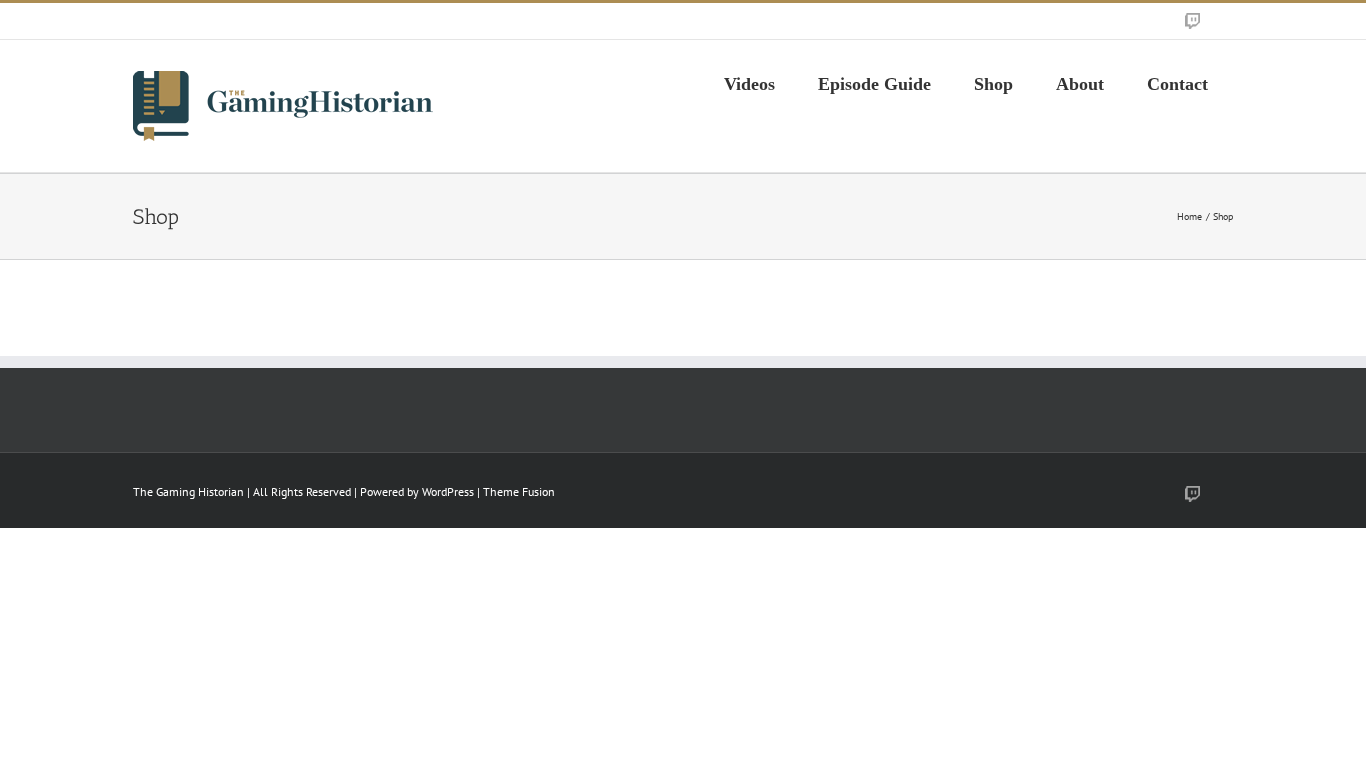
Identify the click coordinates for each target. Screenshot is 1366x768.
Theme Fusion (519, 491)
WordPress (448, 491)
